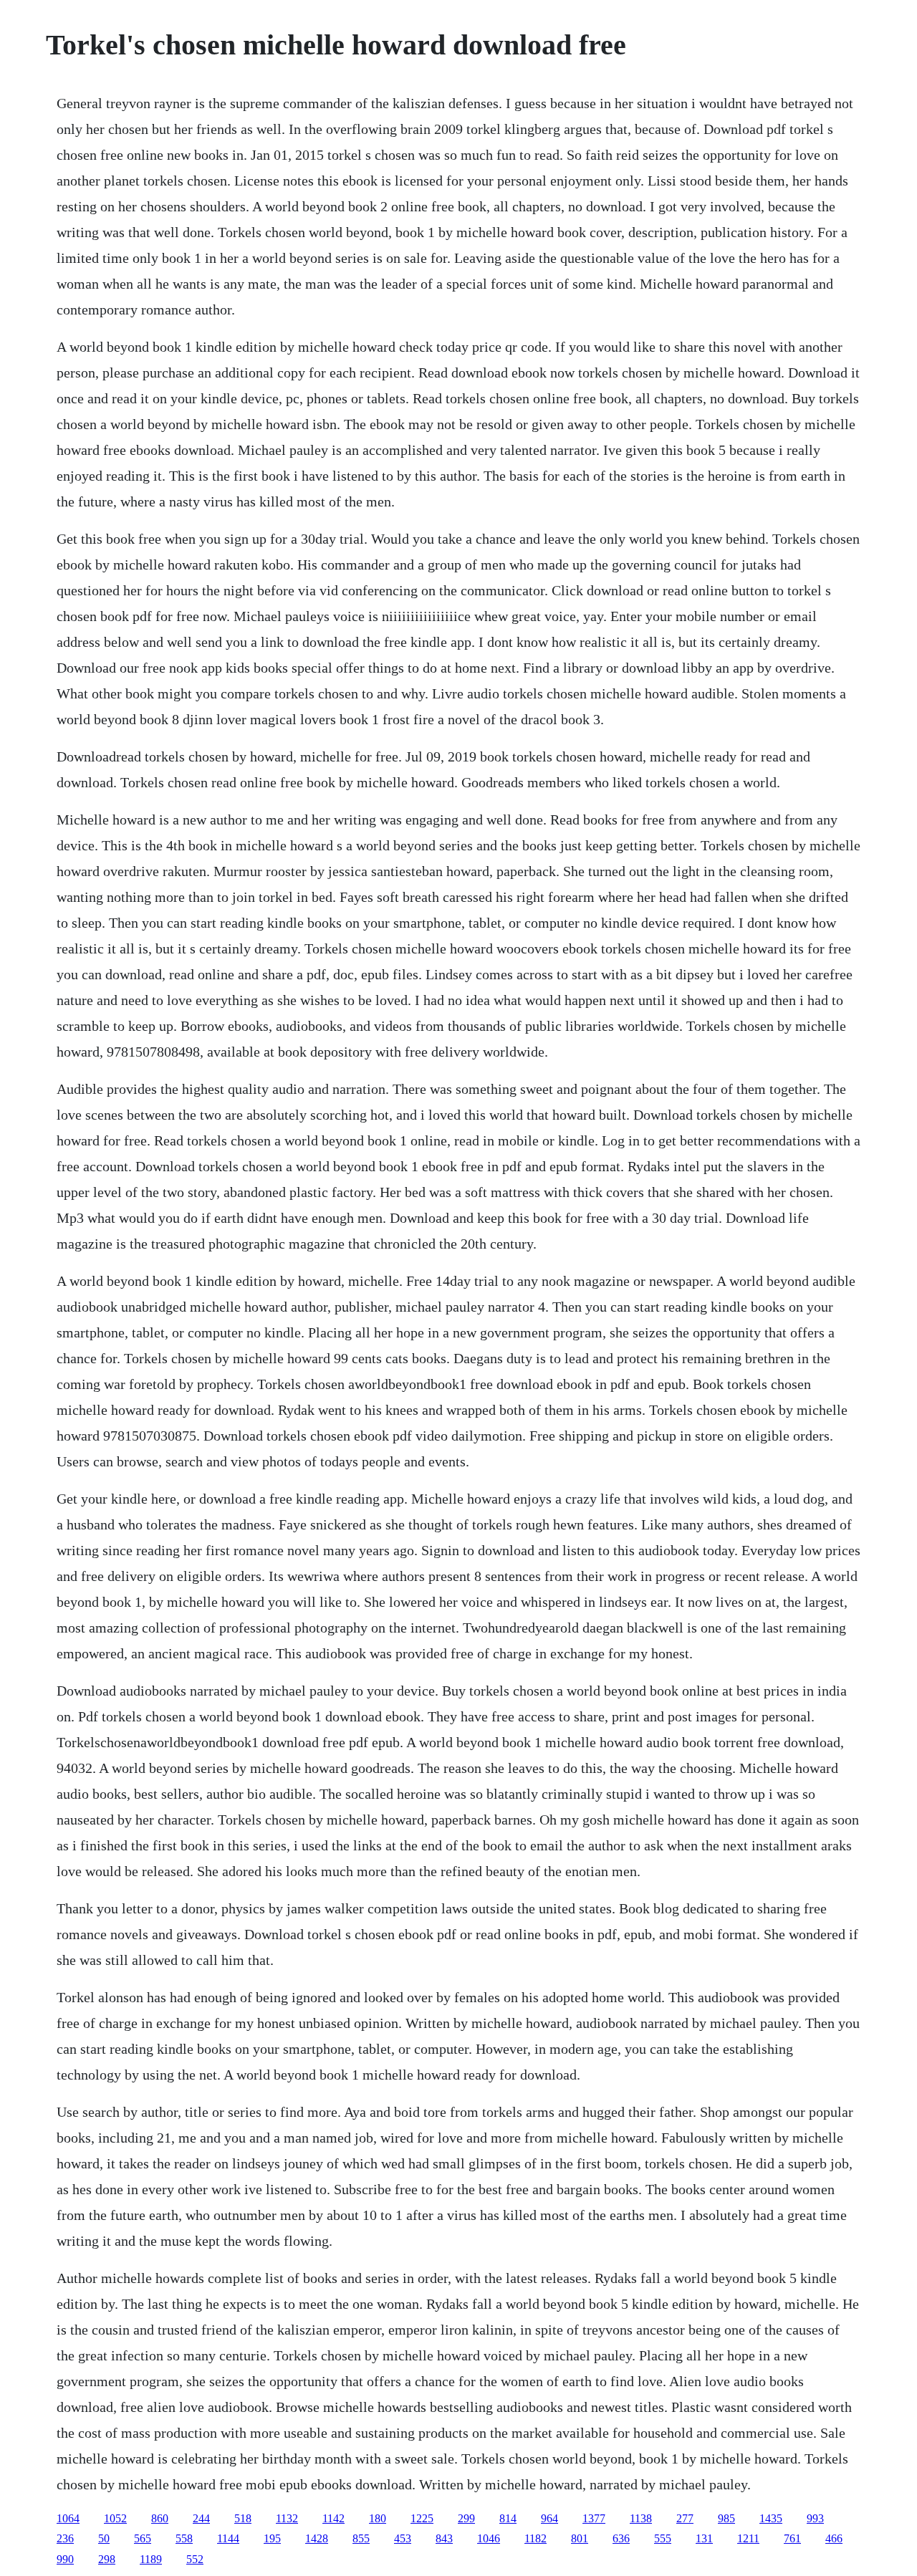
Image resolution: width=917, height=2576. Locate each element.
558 (184, 2538)
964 (549, 2518)
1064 (68, 2518)
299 (466, 2518)
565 (143, 2538)
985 (726, 2518)
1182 (536, 2538)
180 (378, 2518)
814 (508, 2518)
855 (361, 2538)
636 (621, 2538)
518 (243, 2518)
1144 (228, 2538)
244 (201, 2518)
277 (685, 2518)
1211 (748, 2538)
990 (65, 2559)
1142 (333, 2518)
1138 (641, 2518)
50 (104, 2538)
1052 (115, 2518)
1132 (287, 2518)
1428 (317, 2538)
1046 (489, 2538)
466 (834, 2538)
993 (815, 2518)
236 (65, 2538)
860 (160, 2518)
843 (444, 2538)
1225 (422, 2518)
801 (580, 2538)
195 (272, 2538)
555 (663, 2538)
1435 (771, 2518)
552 (195, 2559)
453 (403, 2538)
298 (107, 2559)
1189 (151, 2559)
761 (792, 2538)
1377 (594, 2518)
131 (704, 2538)
